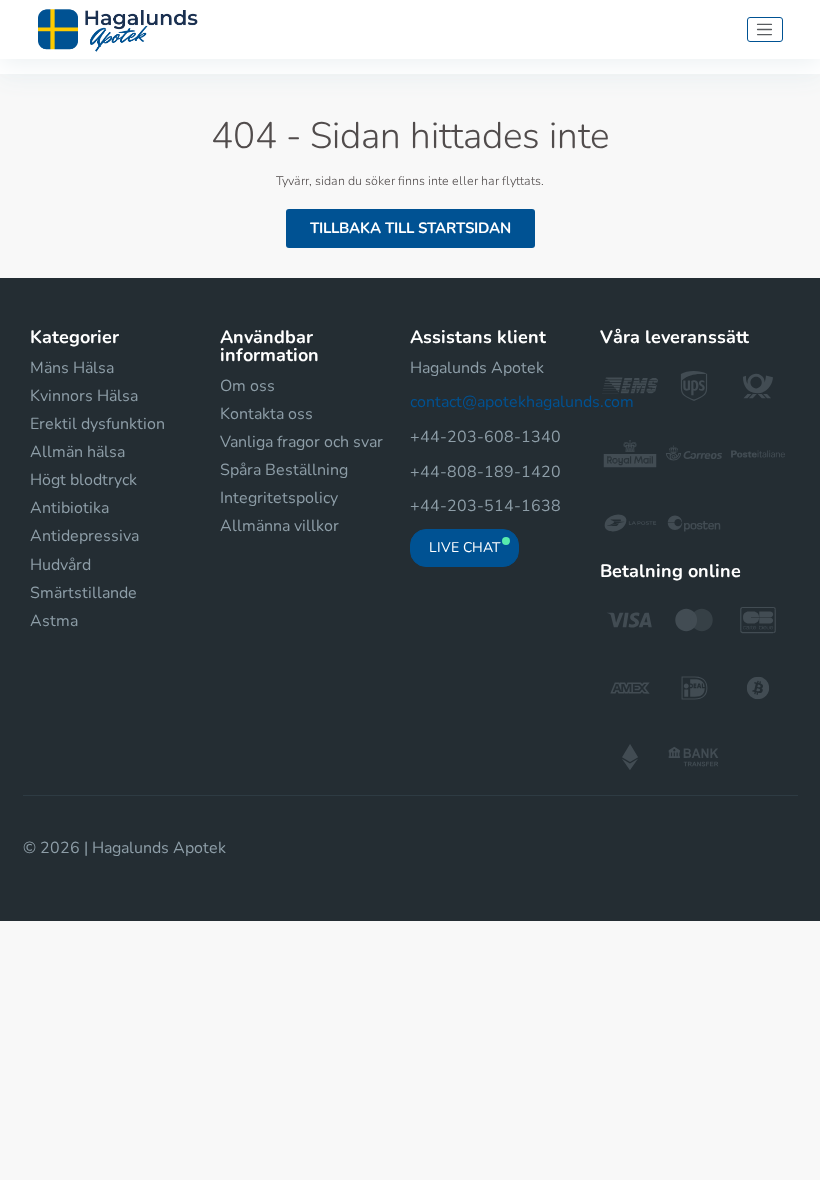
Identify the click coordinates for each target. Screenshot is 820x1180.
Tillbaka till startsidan (410, 228)
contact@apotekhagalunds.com (522, 402)
